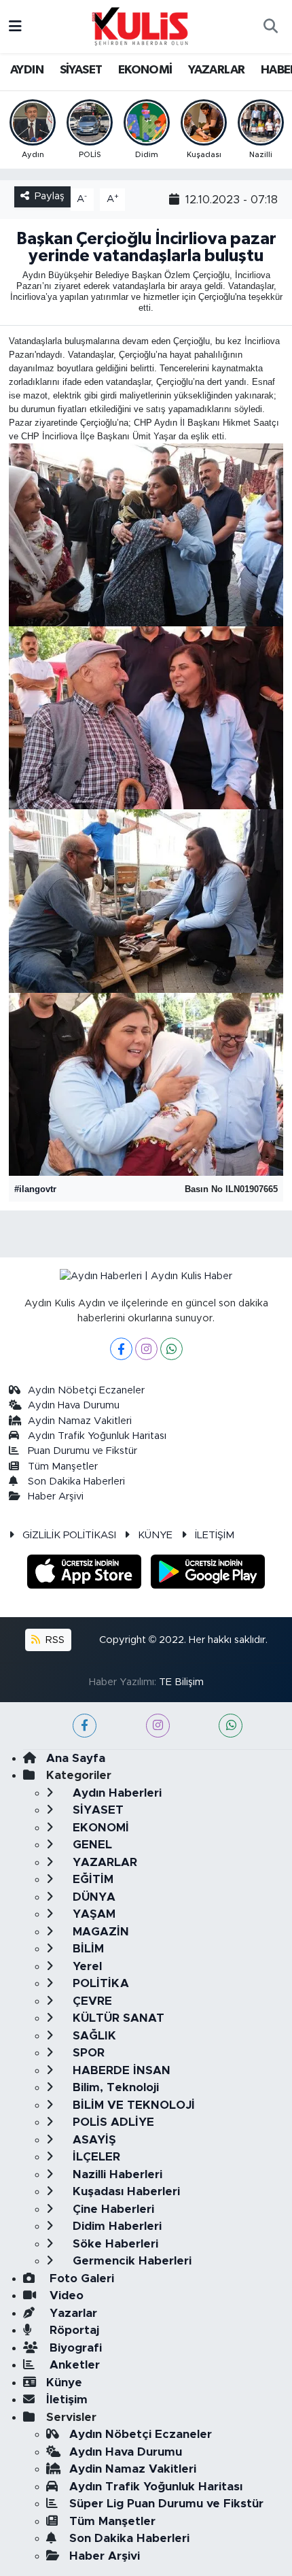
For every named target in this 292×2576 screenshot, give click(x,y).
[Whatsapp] (171, 1349)
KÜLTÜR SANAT (117, 2018)
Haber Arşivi (56, 1496)
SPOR (87, 2053)
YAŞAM (92, 1914)
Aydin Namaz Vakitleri (80, 1421)
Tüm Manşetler (63, 1467)
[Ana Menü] (15, 26)
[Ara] (270, 27)
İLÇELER (95, 2157)
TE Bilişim (181, 1682)
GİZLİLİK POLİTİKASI (69, 1535)
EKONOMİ (145, 70)
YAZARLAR (216, 70)
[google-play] (208, 1574)
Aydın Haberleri (115, 1793)
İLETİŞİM (215, 1535)
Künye (64, 2383)
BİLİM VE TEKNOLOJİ (132, 2105)
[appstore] (86, 1574)
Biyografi (74, 2348)
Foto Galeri (80, 2278)
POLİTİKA (99, 1983)
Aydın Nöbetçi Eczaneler (86, 1390)
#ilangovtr (35, 1189)
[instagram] (158, 1726)
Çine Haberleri (112, 2209)
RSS (54, 1640)
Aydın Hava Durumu (74, 1405)
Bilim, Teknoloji (114, 2087)
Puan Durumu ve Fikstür (83, 1451)
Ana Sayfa (76, 1758)
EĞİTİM (91, 1879)
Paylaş (50, 196)
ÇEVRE (91, 2001)
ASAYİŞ (93, 2140)
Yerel (86, 1966)
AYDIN (27, 70)
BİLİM (87, 1949)
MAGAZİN (99, 1932)
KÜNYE (155, 1535)
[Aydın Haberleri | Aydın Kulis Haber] (140, 26)
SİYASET (81, 70)
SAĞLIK (93, 2036)
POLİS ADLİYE (112, 2122)
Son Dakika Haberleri (76, 1481)
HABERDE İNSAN (120, 2070)
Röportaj (73, 2330)
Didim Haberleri (115, 2226)
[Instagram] (146, 1349)
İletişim (67, 2400)
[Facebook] (121, 1349)
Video (65, 2295)
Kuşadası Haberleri (125, 2191)
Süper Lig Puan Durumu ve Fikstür (166, 2504)
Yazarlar (72, 2313)
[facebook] (85, 1726)
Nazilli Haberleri (116, 2174)
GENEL (91, 1845)
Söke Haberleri (114, 2244)
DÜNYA (92, 1897)
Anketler (73, 2365)
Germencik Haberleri (130, 2261)
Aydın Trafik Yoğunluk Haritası (97, 1436)
